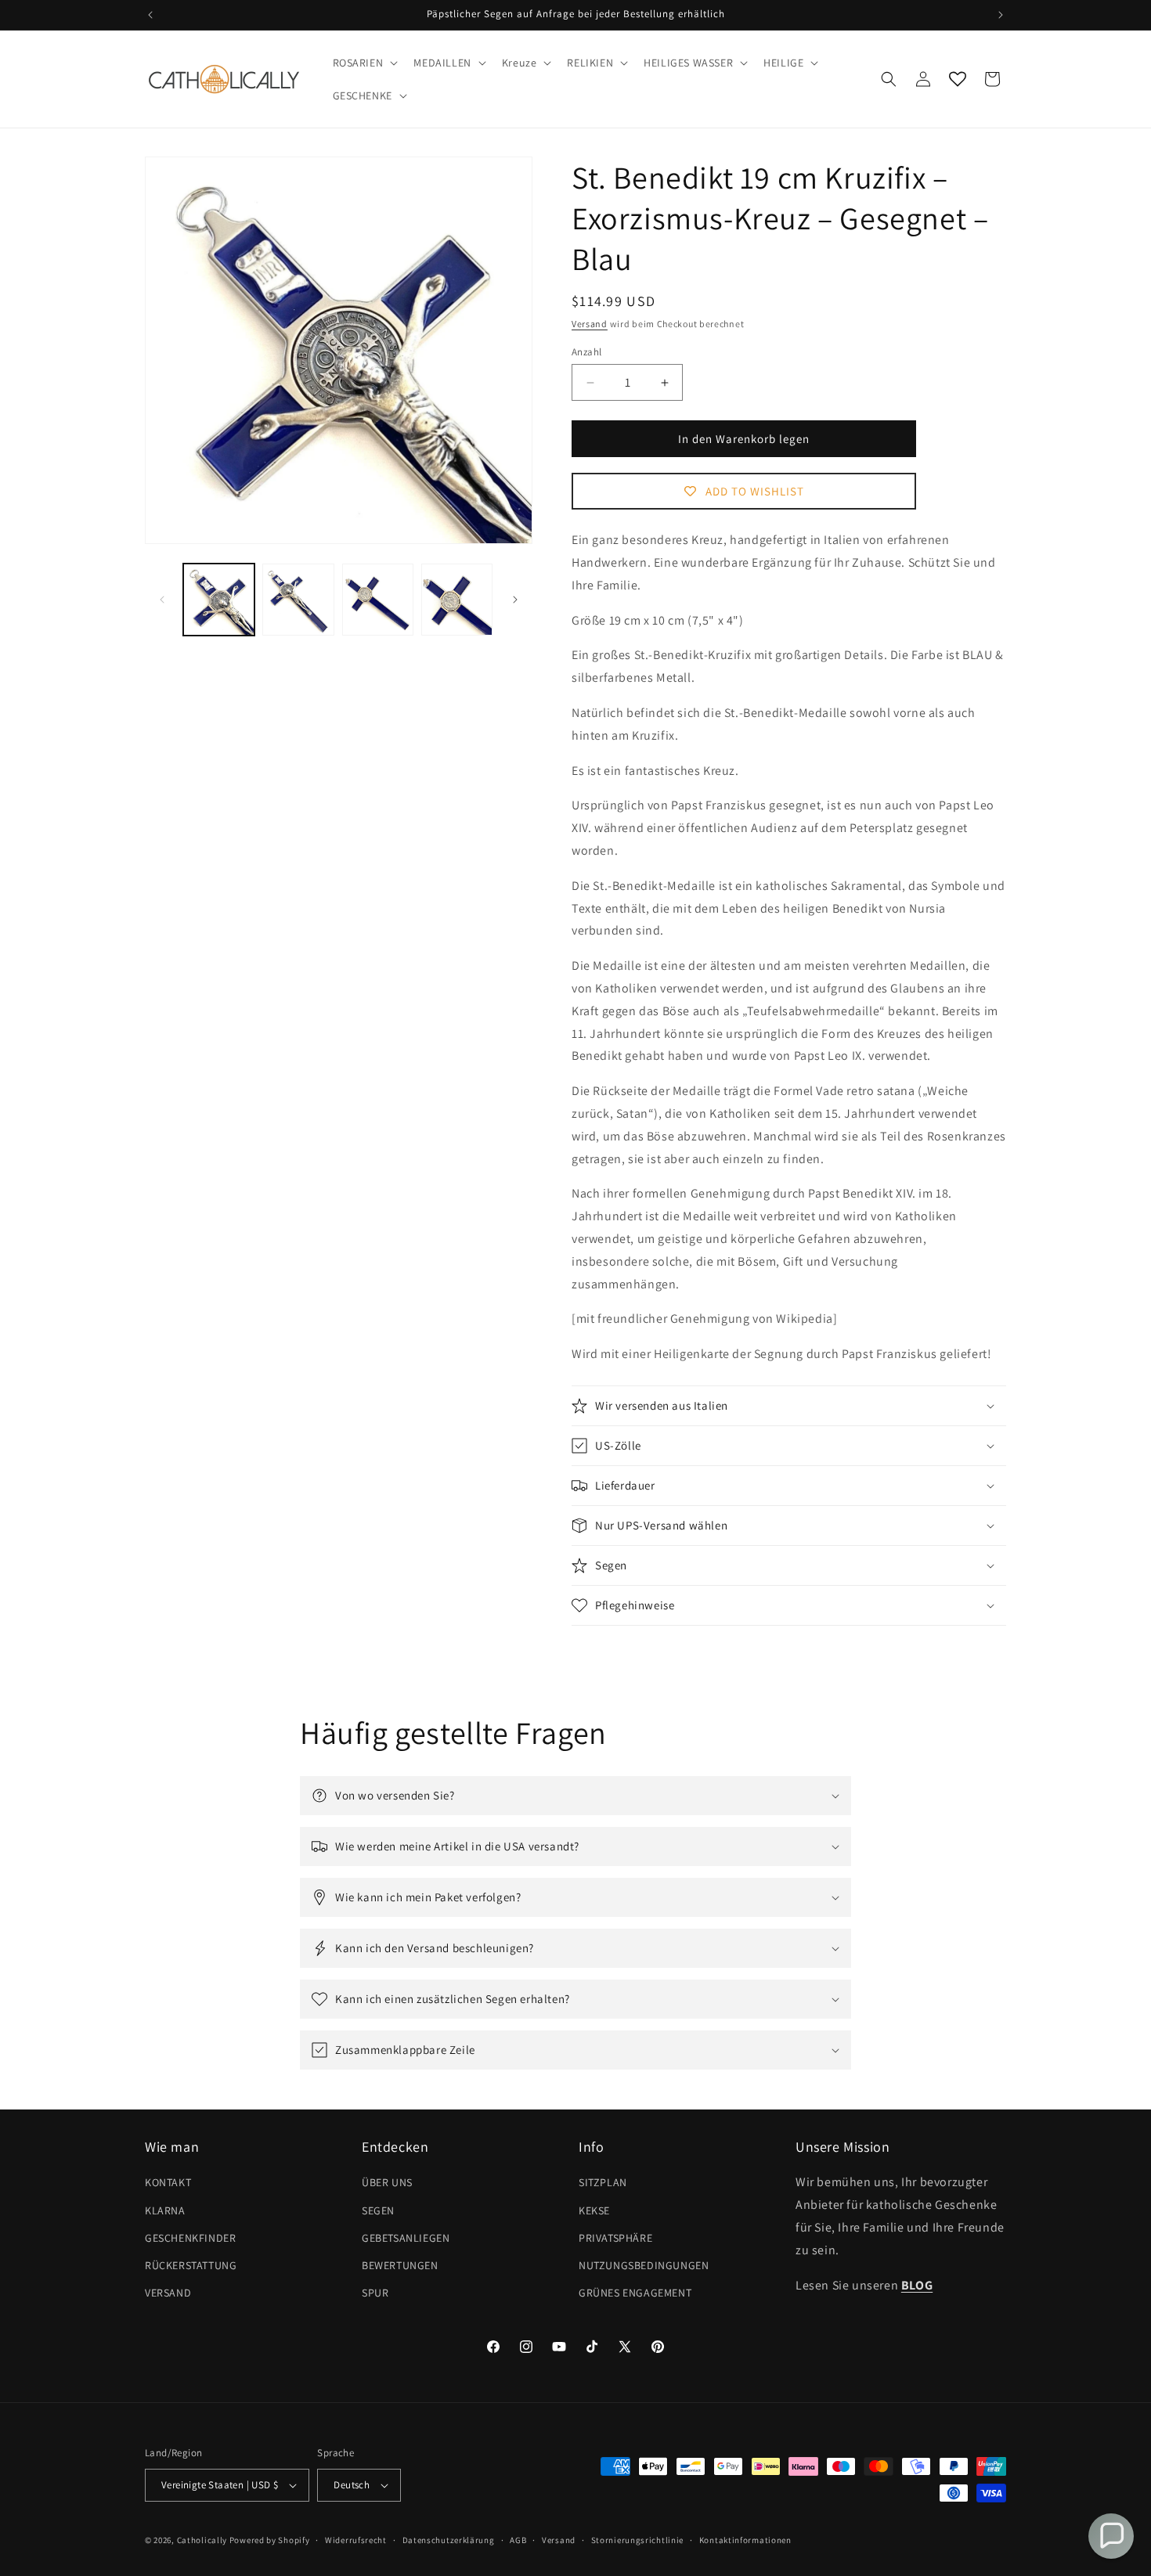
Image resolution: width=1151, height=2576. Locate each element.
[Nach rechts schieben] (515, 600)
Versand (590, 324)
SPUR (375, 2293)
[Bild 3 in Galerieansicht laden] (378, 599)
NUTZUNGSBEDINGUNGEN (644, 2265)
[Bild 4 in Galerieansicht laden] (457, 599)
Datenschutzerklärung (449, 2540)
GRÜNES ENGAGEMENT (635, 2293)
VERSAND (168, 2293)
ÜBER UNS (387, 2182)
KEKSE (594, 2210)
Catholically (202, 2540)
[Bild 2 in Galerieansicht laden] (298, 599)
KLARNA (165, 2210)
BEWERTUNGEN (400, 2265)
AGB (518, 2540)
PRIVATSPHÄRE (615, 2238)
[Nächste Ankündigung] (1001, 15)
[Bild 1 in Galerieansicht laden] (219, 599)
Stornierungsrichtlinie (637, 2540)
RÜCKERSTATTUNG (191, 2265)
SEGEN (378, 2210)
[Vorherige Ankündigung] (150, 15)
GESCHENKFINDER (190, 2238)
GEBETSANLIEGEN (406, 2238)
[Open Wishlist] (958, 79)
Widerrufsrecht (356, 2540)
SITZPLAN (603, 2182)
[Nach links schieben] (162, 600)
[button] (364, 63)
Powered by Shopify (270, 2540)
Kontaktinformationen (745, 2540)
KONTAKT (168, 2182)
